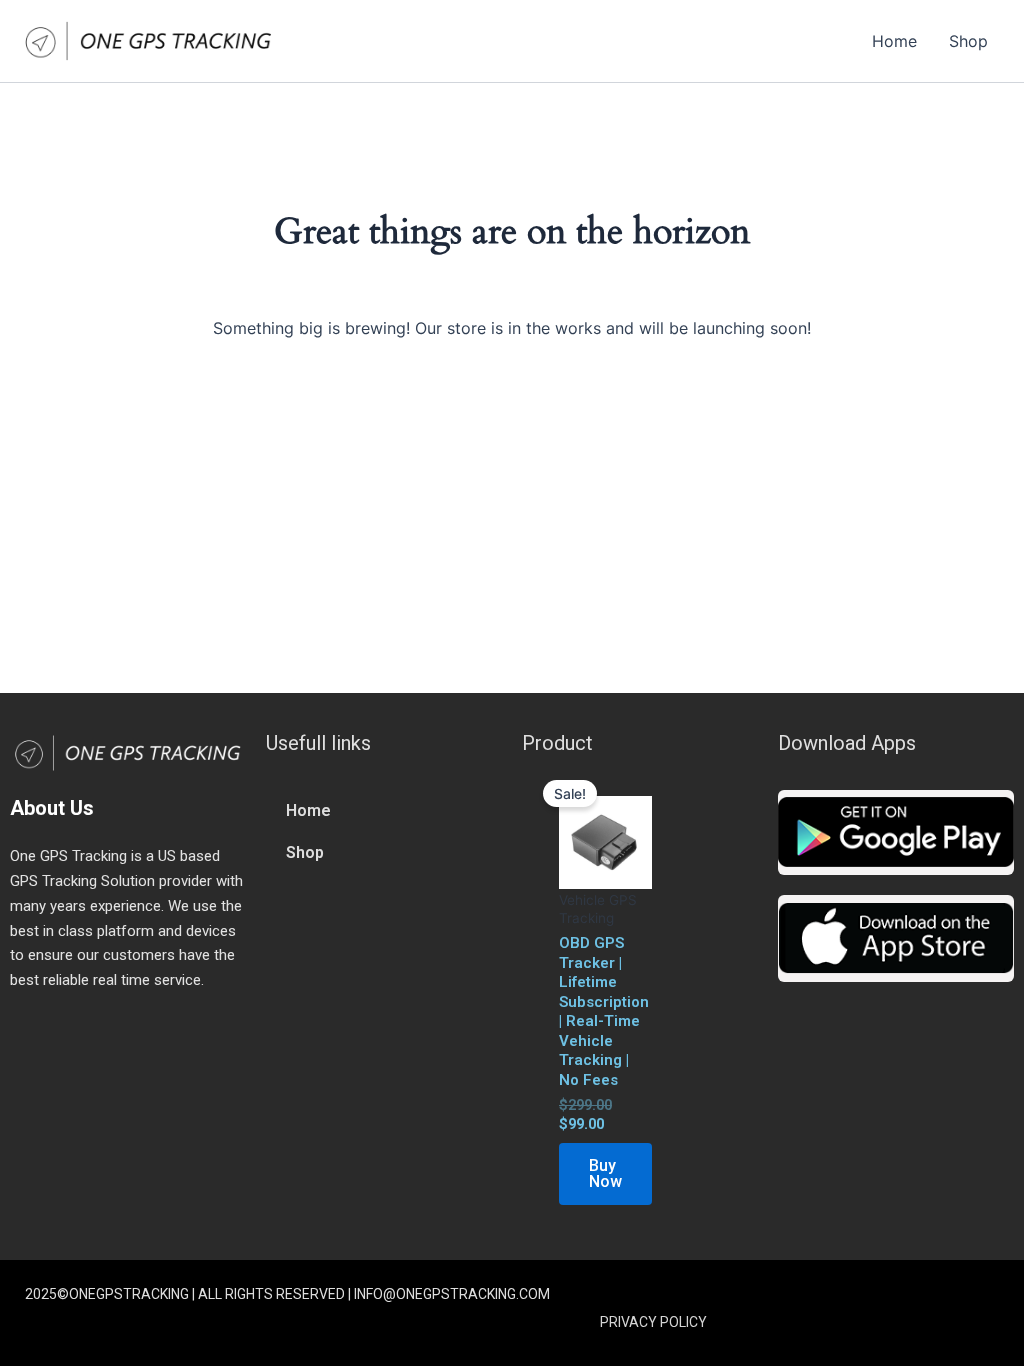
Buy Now (605, 1173)
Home (894, 41)
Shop (968, 41)
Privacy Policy (653, 1322)
